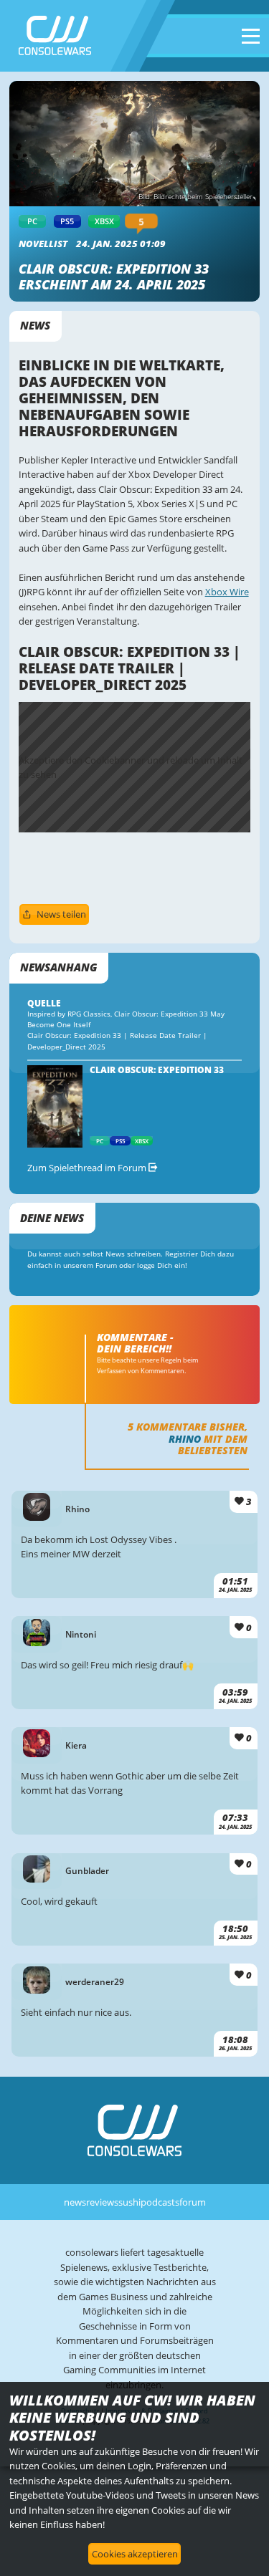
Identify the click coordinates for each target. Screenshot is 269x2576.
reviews (102, 2202)
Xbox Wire (227, 592)
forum (193, 2202)
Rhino (185, 1439)
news (75, 2202)
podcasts (160, 2202)
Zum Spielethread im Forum (88, 1168)
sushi (129, 2202)
